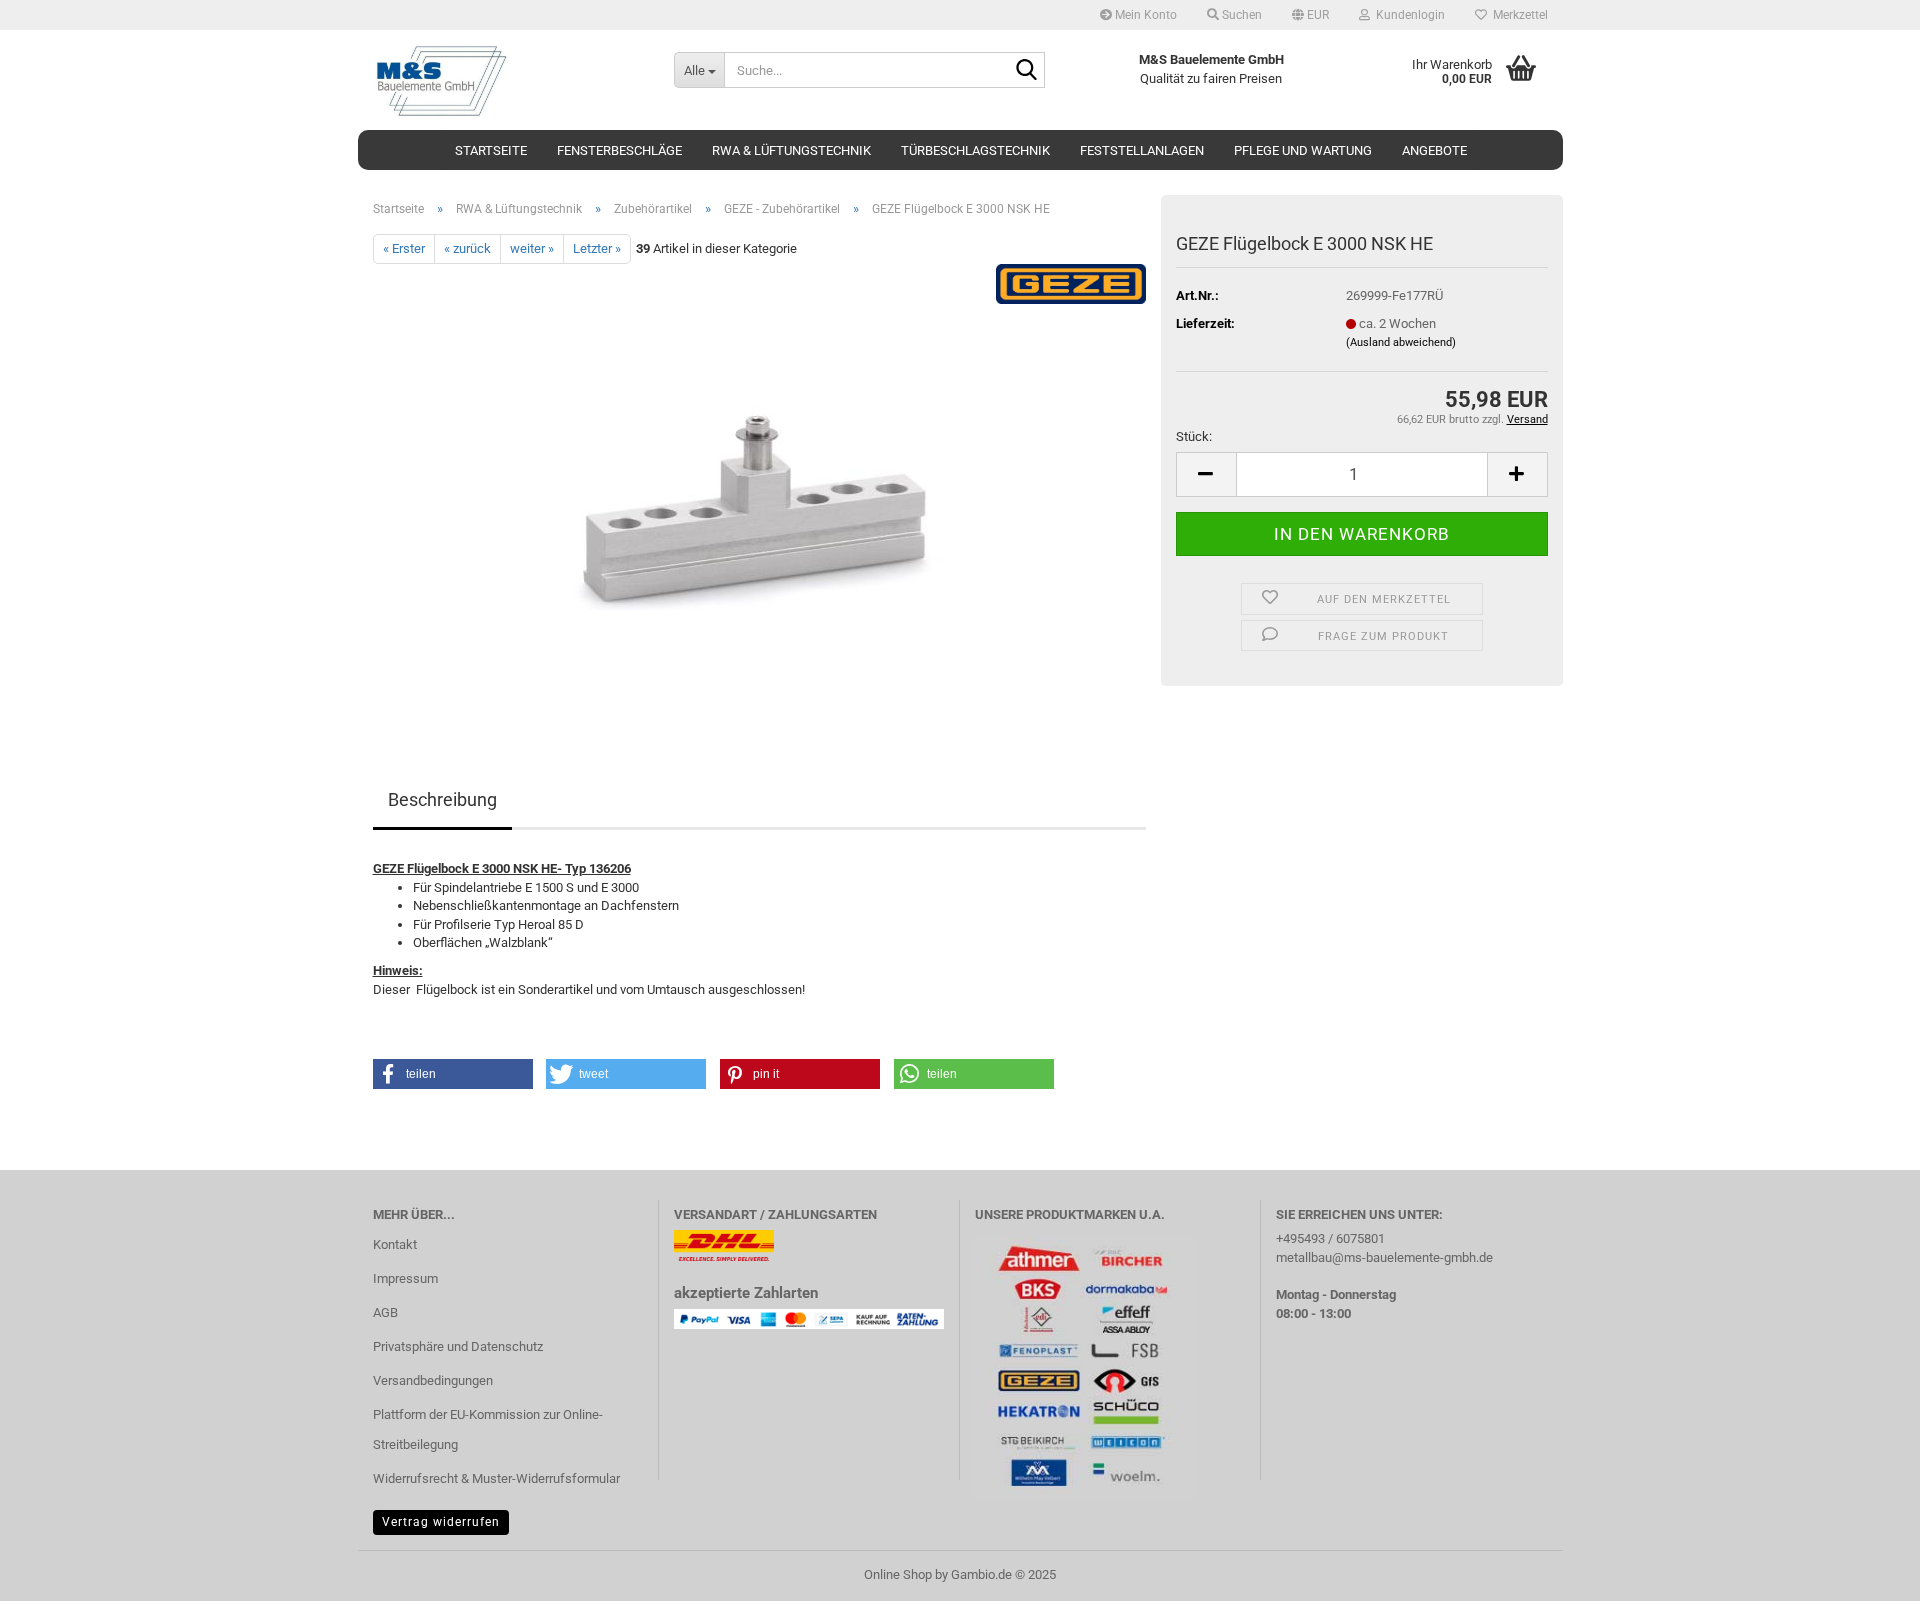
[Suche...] (1026, 71)
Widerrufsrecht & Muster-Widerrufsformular (496, 1478)
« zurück (467, 248)
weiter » (532, 248)
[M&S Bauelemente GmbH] (508, 80)
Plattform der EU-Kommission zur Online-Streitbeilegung (488, 1429)
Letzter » (597, 248)
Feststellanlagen (1142, 150)
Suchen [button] (1240, 15)
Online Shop (898, 1574)
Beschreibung (442, 799)
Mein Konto (1144, 15)
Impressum (405, 1278)
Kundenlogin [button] (1407, 15)
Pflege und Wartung (1303, 150)
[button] (1310, 15)
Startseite (491, 150)
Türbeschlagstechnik (975, 150)
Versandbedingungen (433, 1380)
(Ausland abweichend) (1401, 342)
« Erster (404, 248)
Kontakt (395, 1244)
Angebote (1434, 150)
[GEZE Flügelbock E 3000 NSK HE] (759, 488)
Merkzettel (1517, 15)
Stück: (1194, 436)
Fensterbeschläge (619, 150)
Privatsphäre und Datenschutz (458, 1346)
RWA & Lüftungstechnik (791, 150)
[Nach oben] (1865, 1571)
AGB (385, 1312)
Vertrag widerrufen (441, 1522)
